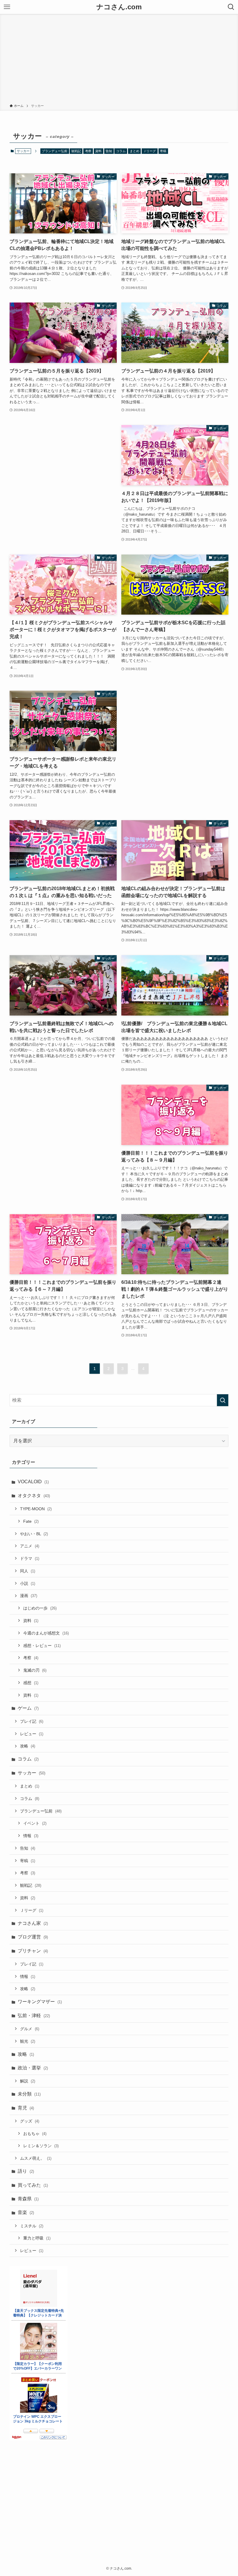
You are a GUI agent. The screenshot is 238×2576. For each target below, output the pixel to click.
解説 (28, 2081)
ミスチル (32, 2226)
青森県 (28, 2199)
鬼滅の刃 (35, 1670)
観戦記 (76, 151)
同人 (28, 1571)
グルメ (30, 2029)
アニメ (30, 1546)
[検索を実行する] (223, 1400)
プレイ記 (32, 1721)
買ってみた (33, 2185)
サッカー (31, 1773)
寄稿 (163, 151)
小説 (28, 1583)
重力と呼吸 (37, 2238)
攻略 (28, 1746)
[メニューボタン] (7, 7)
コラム (121, 151)
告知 (109, 151)
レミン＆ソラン (41, 2146)
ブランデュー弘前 (55, 151)
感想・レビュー (42, 1646)
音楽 (26, 2212)
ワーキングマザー (40, 2002)
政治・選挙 (33, 2068)
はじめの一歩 (40, 1608)
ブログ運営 (33, 1937)
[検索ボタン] (231, 7)
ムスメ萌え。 (36, 2158)
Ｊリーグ (149, 151)
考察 (88, 151)
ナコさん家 (33, 1923)
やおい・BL (34, 1534)
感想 (31, 1683)
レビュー (32, 1734)
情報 (31, 1836)
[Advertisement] (119, 60)
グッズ (30, 2121)
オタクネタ (34, 1496)
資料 (98, 151)
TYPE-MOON (36, 1509)
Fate (31, 1521)
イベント (35, 1823)
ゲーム (28, 1708)
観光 (28, 2041)
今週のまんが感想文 (46, 1633)
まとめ (135, 151)
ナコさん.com (119, 7)
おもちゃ (35, 2134)
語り (26, 2171)
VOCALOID (33, 1482)
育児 (26, 2108)
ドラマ (30, 1558)
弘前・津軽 (34, 2016)
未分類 (29, 2094)
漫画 (29, 1596)
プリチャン (33, 1951)
